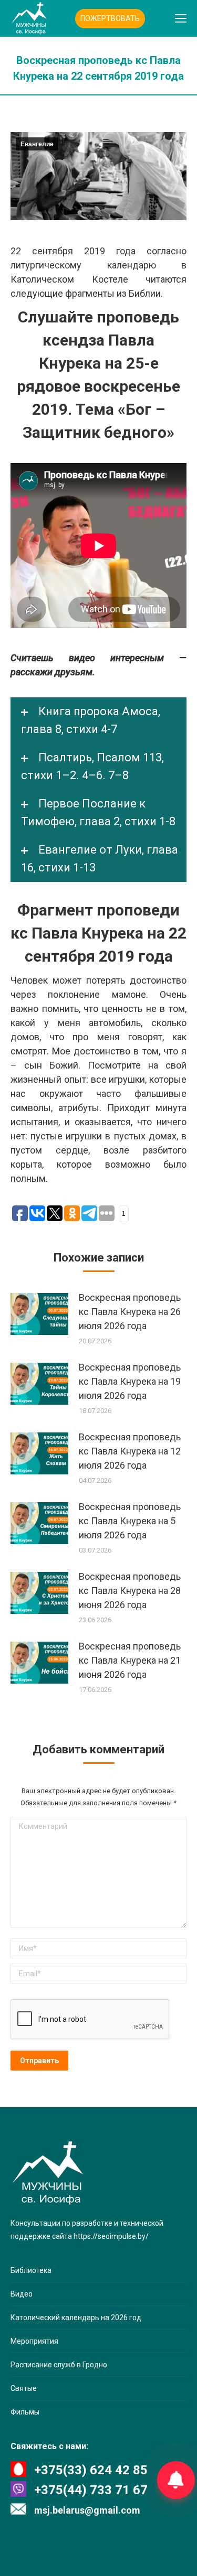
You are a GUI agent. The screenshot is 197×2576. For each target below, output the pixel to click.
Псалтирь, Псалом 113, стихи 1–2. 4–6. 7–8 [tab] (92, 766)
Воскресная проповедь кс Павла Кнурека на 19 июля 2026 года (130, 1381)
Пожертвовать (110, 18)
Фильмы (25, 2412)
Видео (22, 2294)
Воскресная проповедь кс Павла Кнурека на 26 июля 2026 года (130, 1312)
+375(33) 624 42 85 (91, 2470)
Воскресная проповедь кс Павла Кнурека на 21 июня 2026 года (130, 1660)
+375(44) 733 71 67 (91, 2490)
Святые (24, 2388)
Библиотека (31, 2270)
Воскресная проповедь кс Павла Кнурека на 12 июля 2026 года (130, 1451)
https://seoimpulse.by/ (111, 2236)
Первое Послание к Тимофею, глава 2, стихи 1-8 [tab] (98, 812)
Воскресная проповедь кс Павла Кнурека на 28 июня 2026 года (130, 1591)
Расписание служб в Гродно (59, 2365)
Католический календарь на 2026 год (76, 2318)
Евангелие (37, 144)
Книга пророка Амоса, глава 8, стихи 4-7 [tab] (91, 720)
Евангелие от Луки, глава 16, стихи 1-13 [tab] (100, 859)
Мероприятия (34, 2341)
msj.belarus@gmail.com (87, 2510)
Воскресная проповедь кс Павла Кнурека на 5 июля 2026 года (130, 1521)
